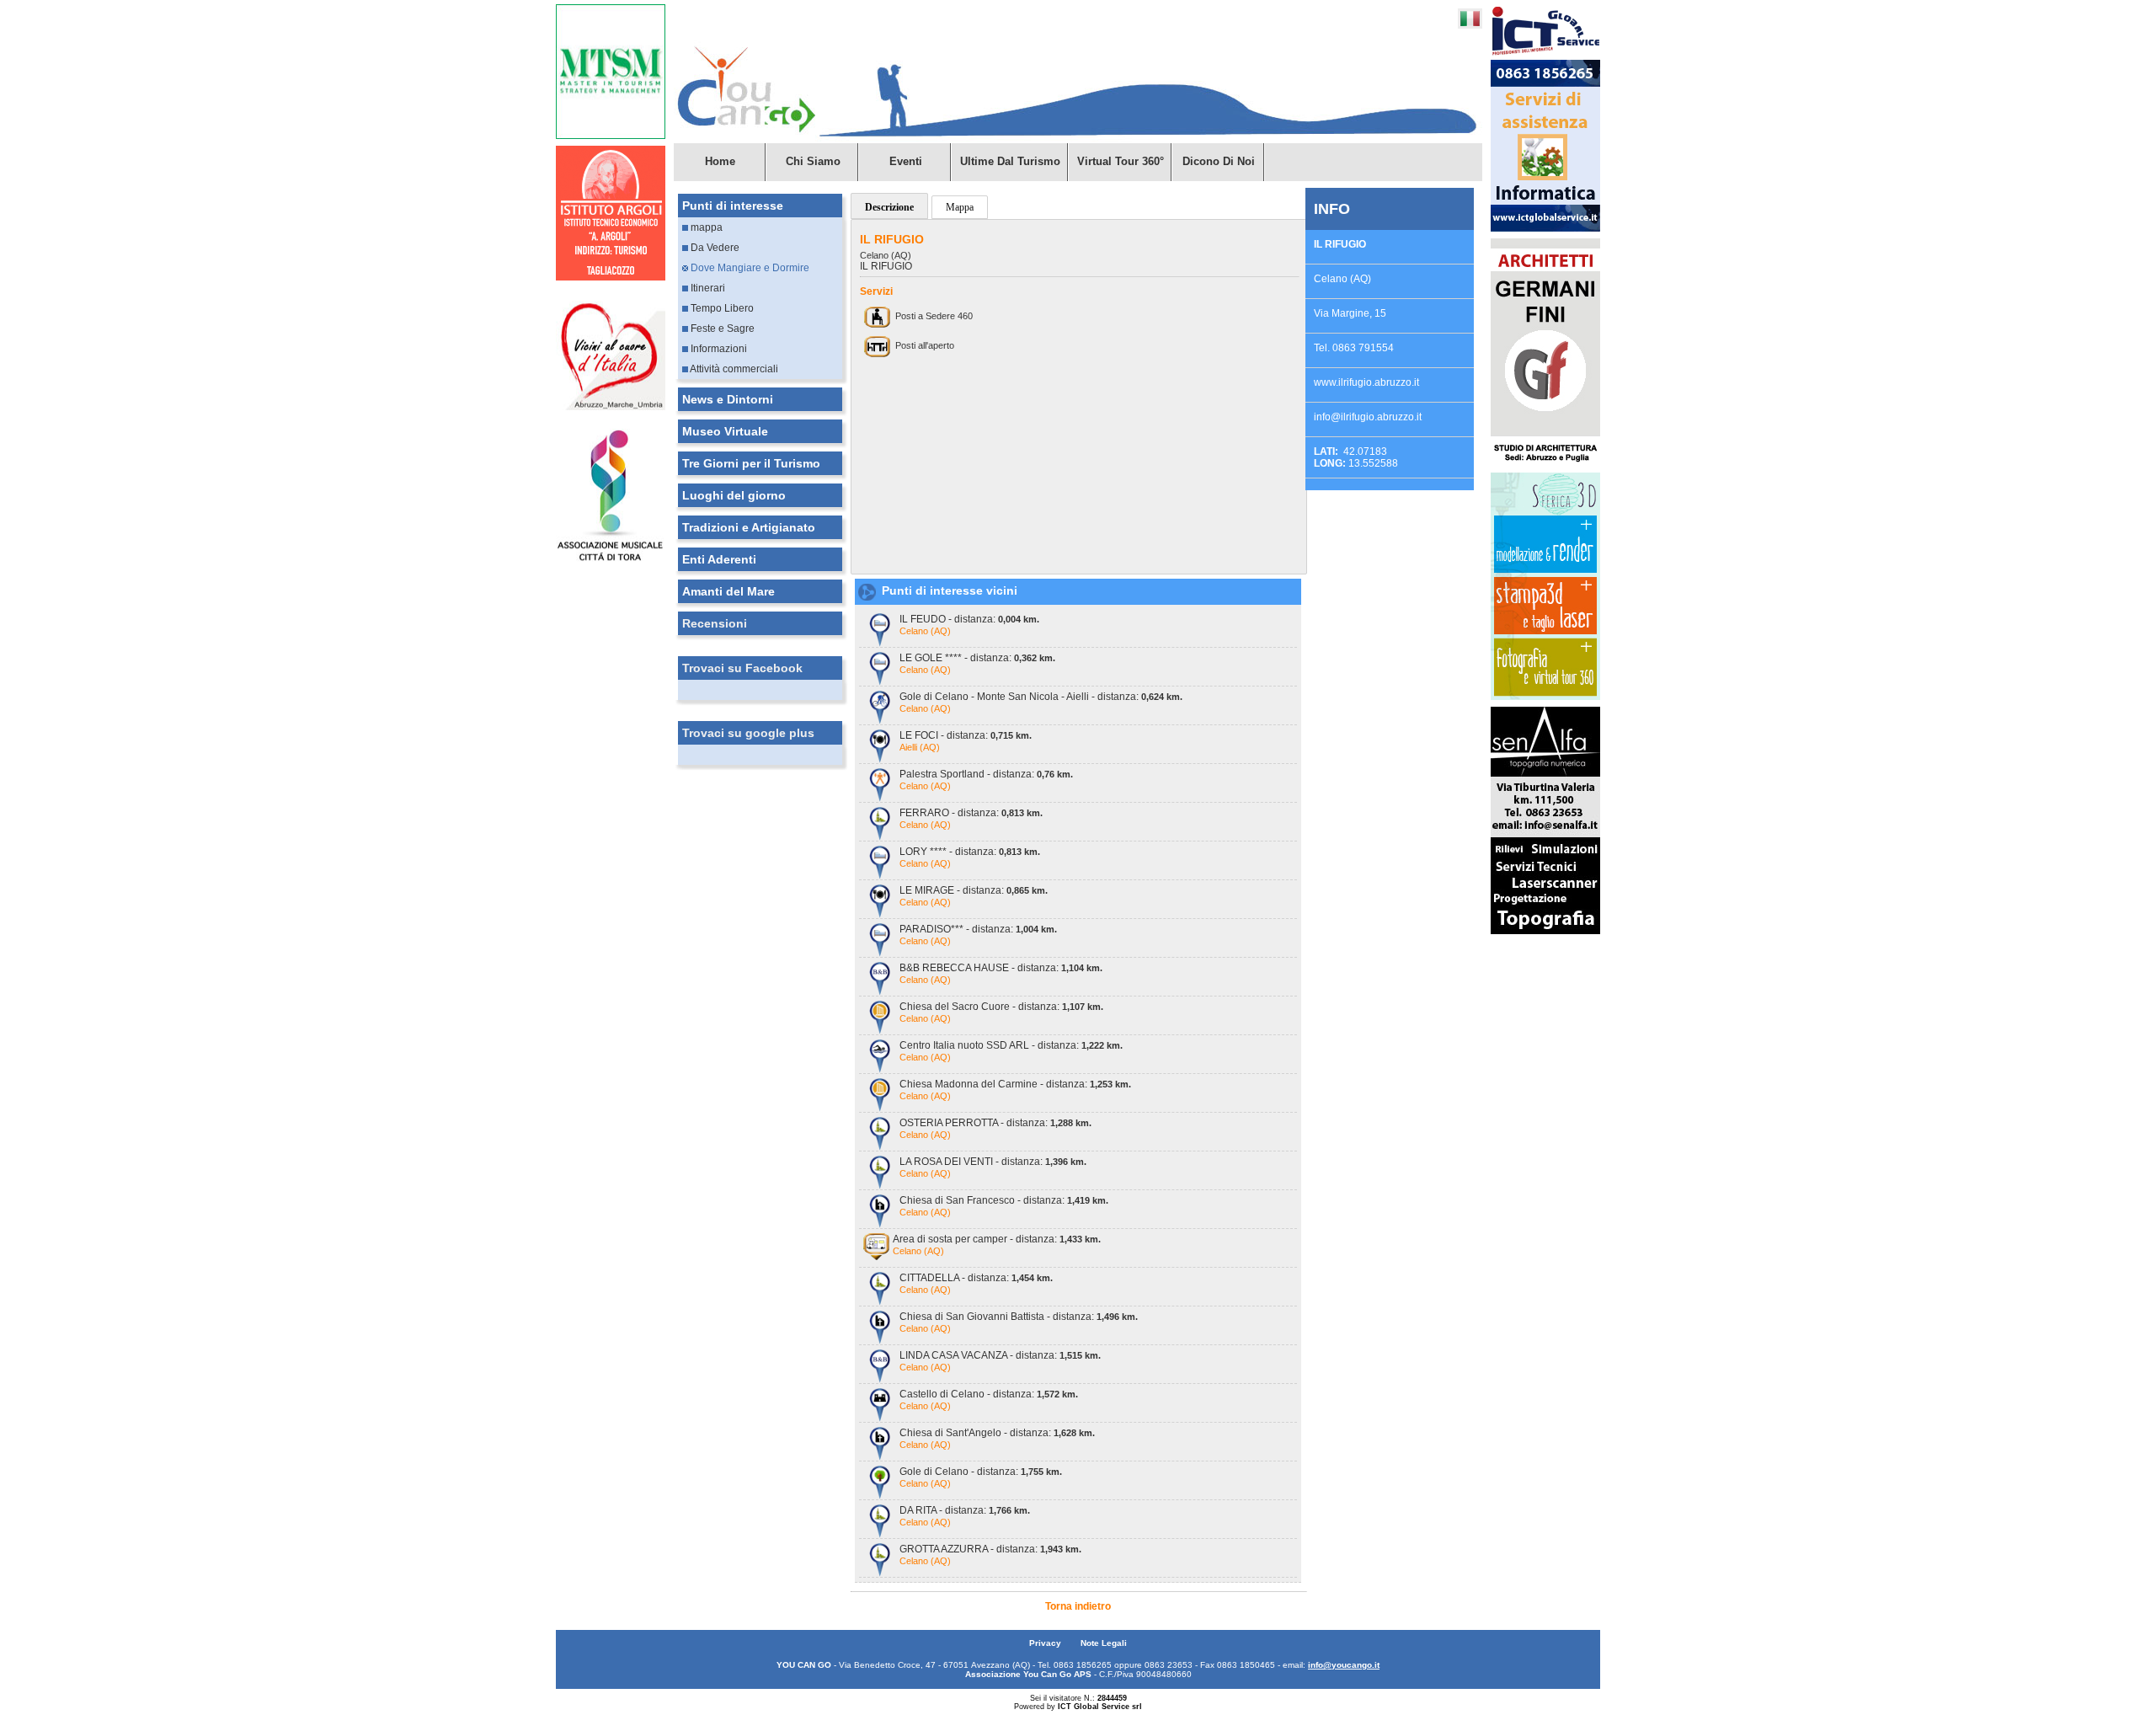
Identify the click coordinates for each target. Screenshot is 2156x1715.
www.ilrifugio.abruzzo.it (1366, 382)
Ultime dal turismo (1010, 161)
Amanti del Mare (728, 591)
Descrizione (889, 207)
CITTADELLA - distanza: (976, 1278)
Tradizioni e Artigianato (749, 527)
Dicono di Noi (1219, 161)
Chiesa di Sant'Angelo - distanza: (997, 1433)
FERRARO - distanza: (971, 813)
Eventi (906, 161)
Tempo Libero (721, 308)
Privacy (1046, 1643)
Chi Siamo (813, 161)
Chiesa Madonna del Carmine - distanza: (1015, 1084)
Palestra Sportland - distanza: (986, 774)
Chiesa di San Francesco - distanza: (1004, 1200)
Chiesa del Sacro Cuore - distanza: (1001, 1007)
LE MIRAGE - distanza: (974, 890)
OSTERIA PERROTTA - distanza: (995, 1123)
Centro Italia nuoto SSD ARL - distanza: (1011, 1045)
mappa (705, 227)
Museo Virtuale (725, 431)
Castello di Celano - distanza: (989, 1394)
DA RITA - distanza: (965, 1510)
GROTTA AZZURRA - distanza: (990, 1549)
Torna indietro (1078, 1606)
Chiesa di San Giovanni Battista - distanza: (1019, 1317)
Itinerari (707, 288)
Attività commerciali (733, 369)
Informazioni (718, 349)
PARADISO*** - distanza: (978, 929)
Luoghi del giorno (734, 495)
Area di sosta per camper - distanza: (997, 1239)
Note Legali (1104, 1643)
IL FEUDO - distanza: (969, 619)
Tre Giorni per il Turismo (751, 463)
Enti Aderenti (719, 559)
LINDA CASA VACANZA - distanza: (1000, 1355)
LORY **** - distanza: (970, 852)
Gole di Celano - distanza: (981, 1472)
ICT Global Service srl (1100, 1707)
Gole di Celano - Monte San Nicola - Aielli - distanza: (1041, 697)
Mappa (960, 207)
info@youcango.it (1344, 1665)
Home (720, 161)
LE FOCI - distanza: (966, 735)
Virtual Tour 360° (1121, 161)
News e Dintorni (728, 399)
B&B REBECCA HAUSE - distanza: (1001, 968)
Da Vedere (714, 248)
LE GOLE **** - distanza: (977, 658)
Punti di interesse (733, 206)
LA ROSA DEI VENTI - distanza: (993, 1162)
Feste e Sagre (721, 329)
